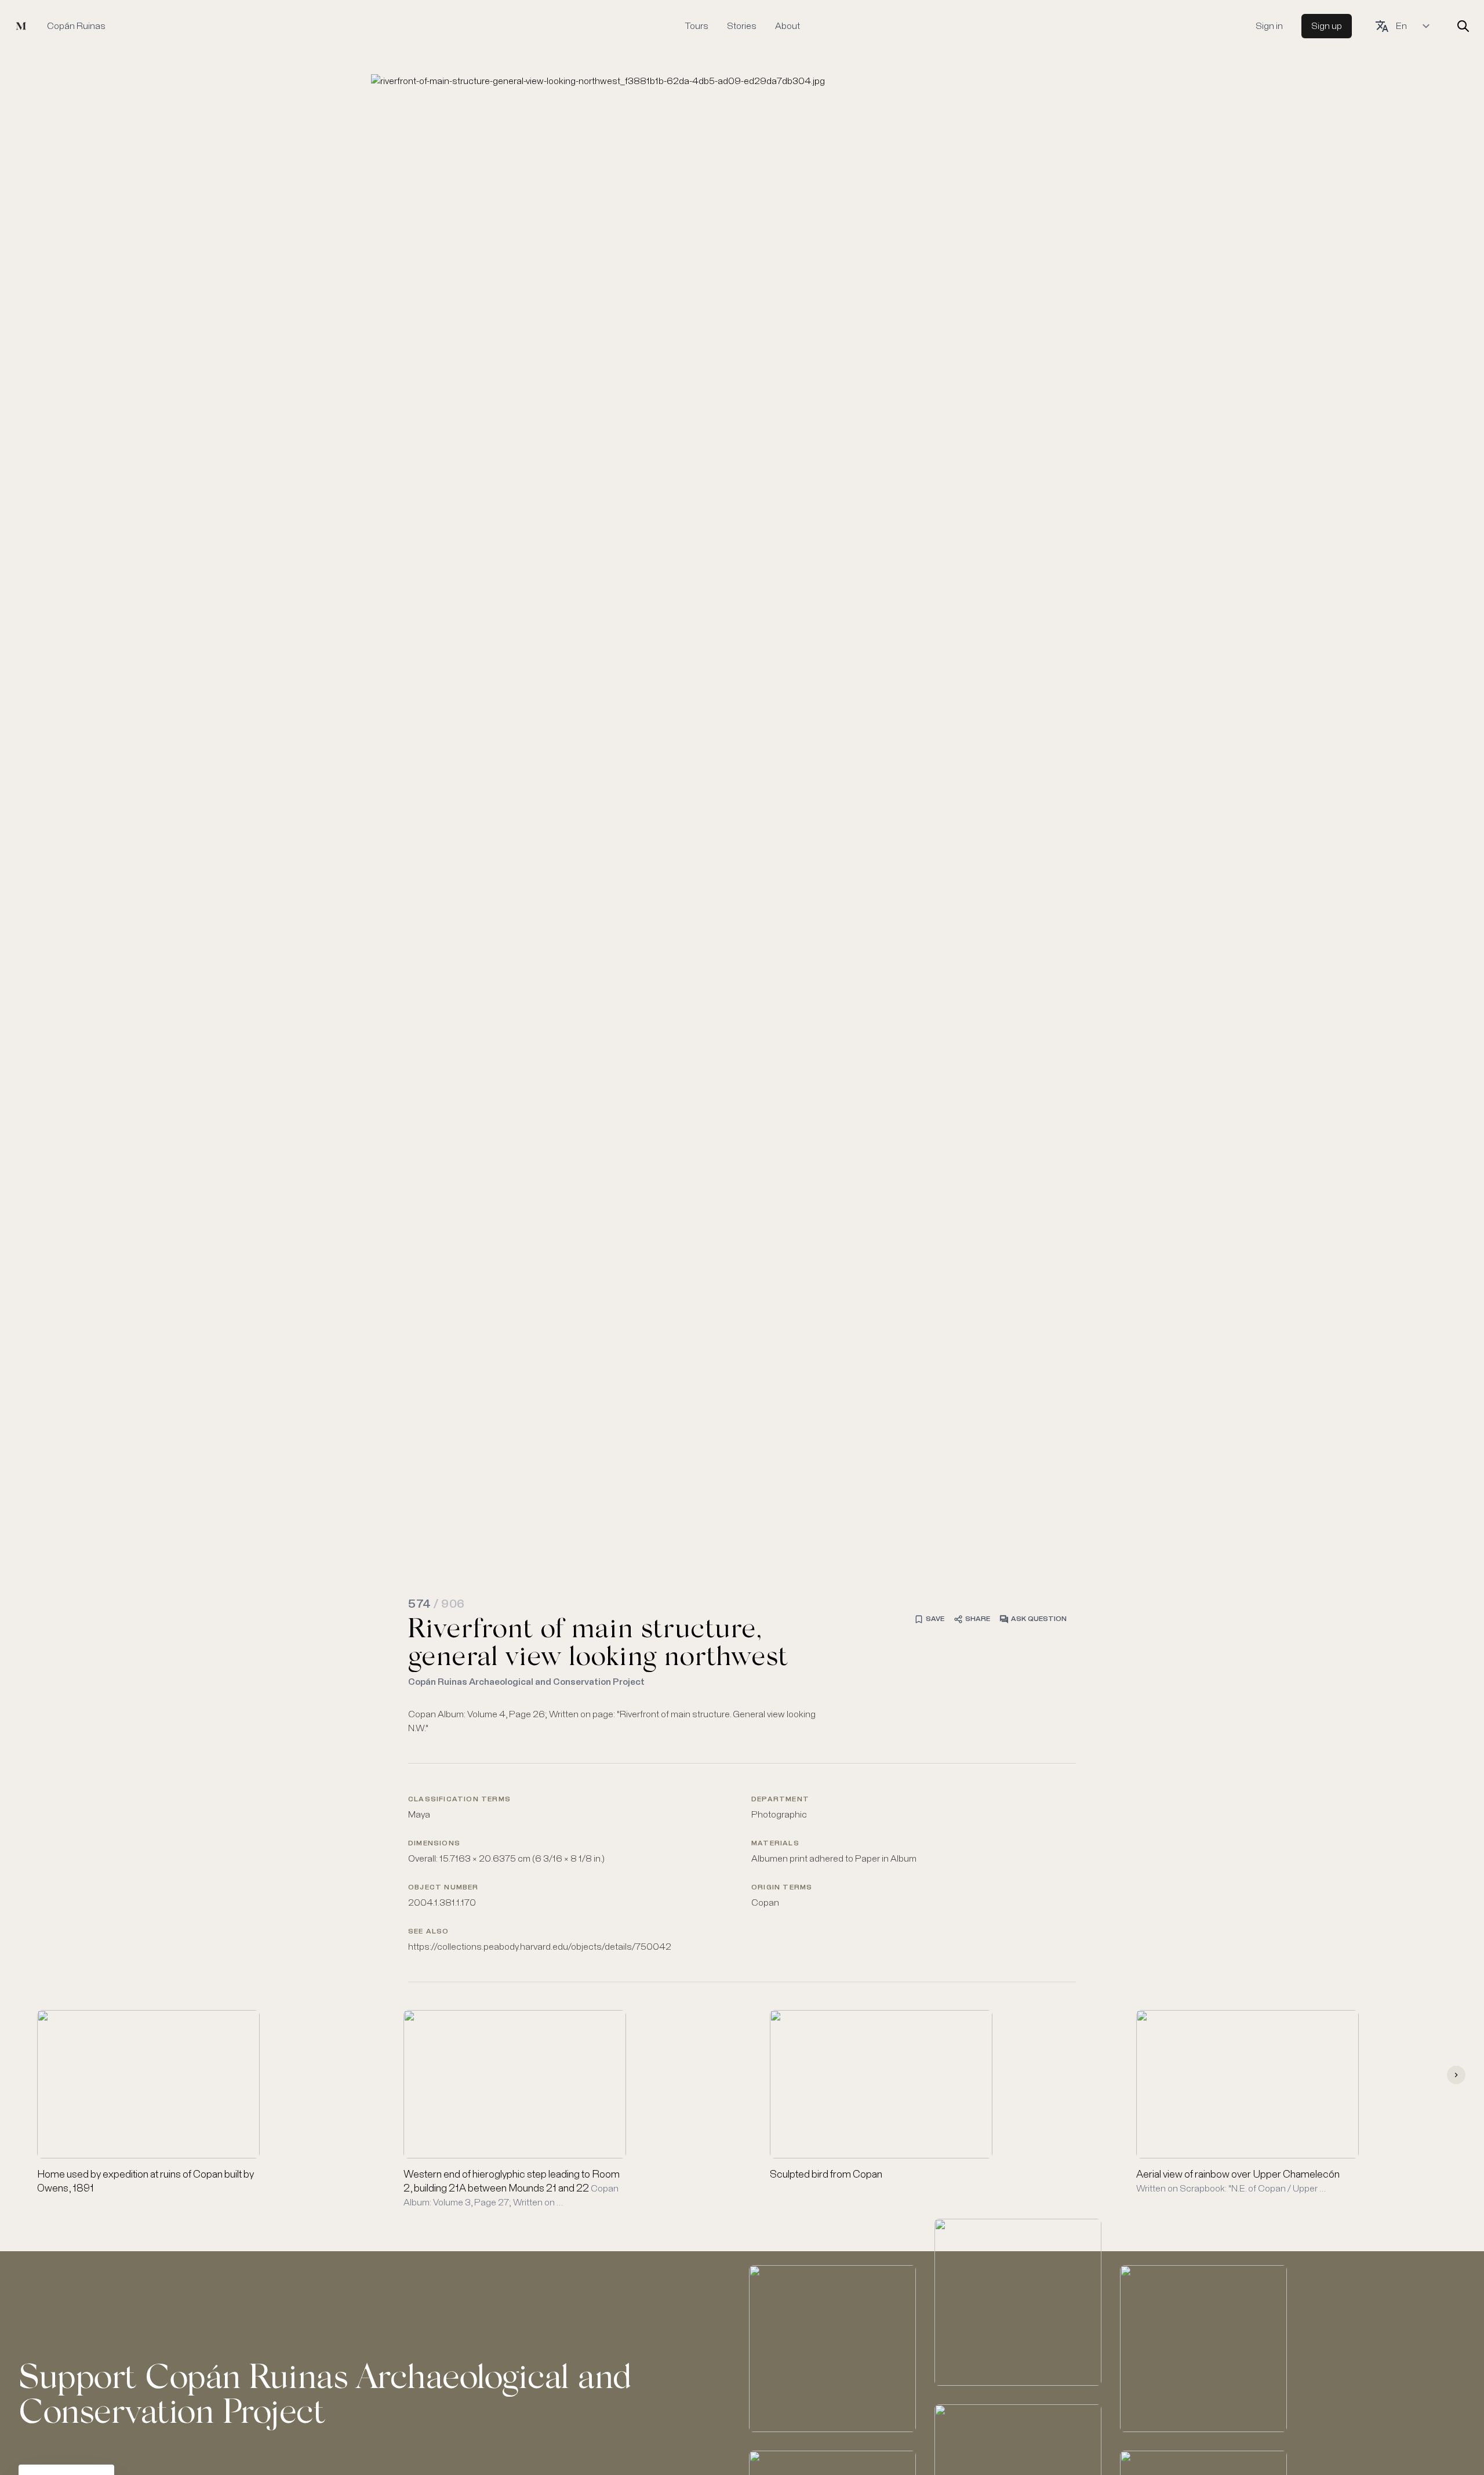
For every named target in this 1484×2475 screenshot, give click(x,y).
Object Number (443, 1888)
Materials (775, 1844)
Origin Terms (782, 1888)
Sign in (1269, 26)
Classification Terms (459, 1800)
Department (780, 1800)
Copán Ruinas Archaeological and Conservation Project (526, 1682)
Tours (696, 26)
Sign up (1327, 26)
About (788, 26)
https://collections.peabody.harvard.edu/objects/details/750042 (540, 1947)
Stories (742, 26)
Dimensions (434, 1844)
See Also (429, 1932)
